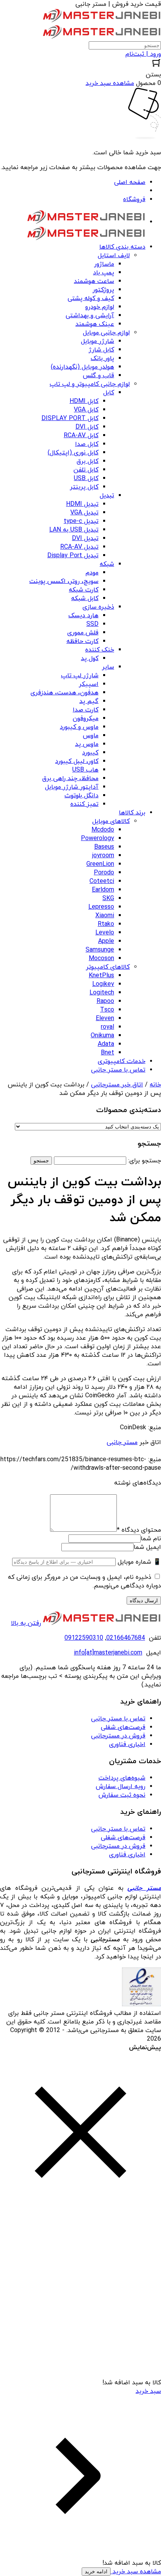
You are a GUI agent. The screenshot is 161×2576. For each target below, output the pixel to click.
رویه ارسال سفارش (121, 1787)
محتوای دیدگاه (139, 1530)
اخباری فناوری (127, 1744)
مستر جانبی (122, 1442)
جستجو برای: (145, 1161)
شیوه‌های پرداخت (122, 1778)
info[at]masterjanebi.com (108, 1653)
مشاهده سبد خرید (136, 2572)
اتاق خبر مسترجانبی (117, 1085)
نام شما (151, 1539)
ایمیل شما (147, 1547)
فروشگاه (134, 200)
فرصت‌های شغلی (123, 1727)
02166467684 (126, 1638)
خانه (155, 1085)
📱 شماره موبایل (139, 1562)
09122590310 (84, 1638)
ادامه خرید (96, 2572)
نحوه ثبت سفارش (122, 1795)
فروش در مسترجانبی (118, 1736)
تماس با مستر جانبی (118, 1719)
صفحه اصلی (130, 182)
